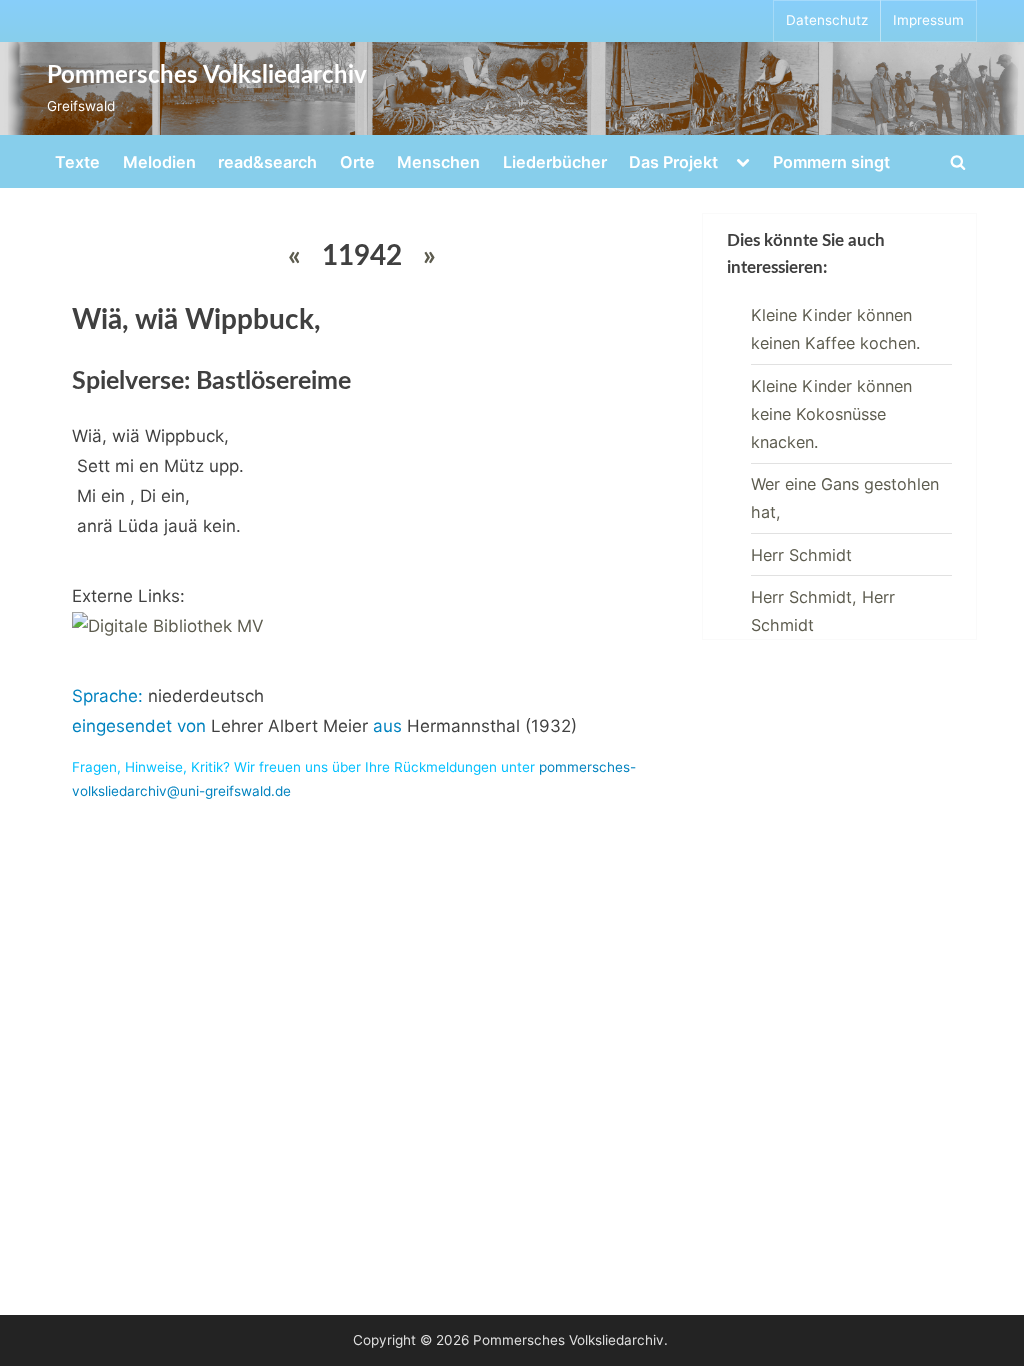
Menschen (438, 162)
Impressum (928, 20)
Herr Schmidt (801, 555)
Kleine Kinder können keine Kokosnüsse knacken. (831, 414)
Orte (357, 162)
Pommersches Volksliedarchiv (207, 76)
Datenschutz (827, 20)
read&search (267, 162)
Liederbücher (555, 162)
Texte (77, 162)
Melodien (159, 162)
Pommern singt (831, 162)
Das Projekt (673, 162)
